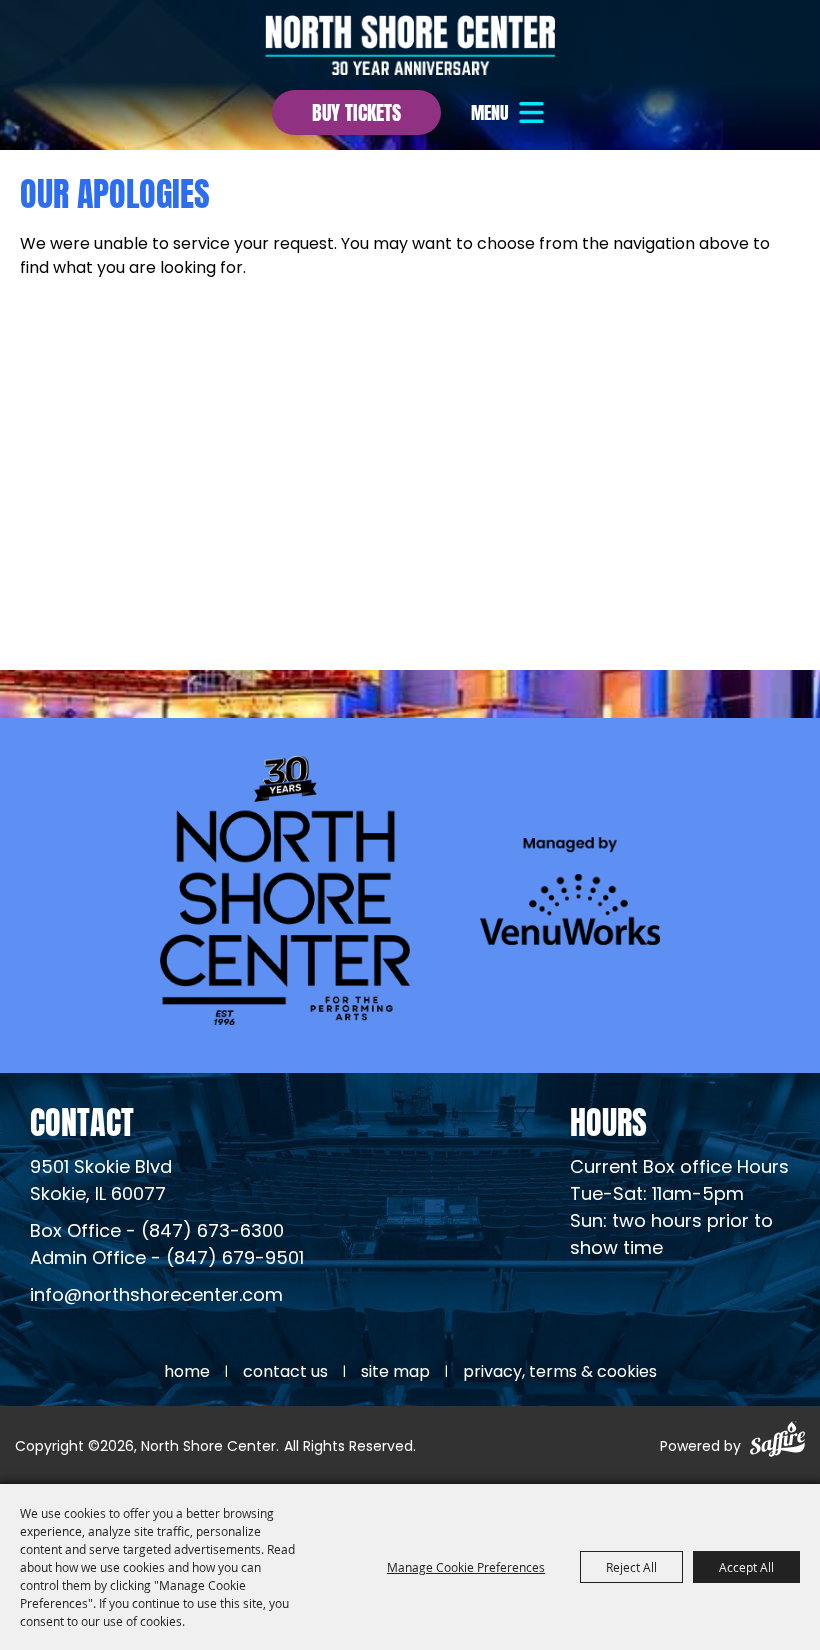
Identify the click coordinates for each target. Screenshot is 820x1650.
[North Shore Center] (410, 45)
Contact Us (285, 1373)
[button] (510, 112)
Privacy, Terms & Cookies (560, 1373)
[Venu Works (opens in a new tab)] (570, 890)
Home (187, 1373)
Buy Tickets (356, 110)
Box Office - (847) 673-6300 (157, 1232)
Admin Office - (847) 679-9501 (167, 1259)
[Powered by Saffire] (777, 1442)
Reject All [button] (631, 1567)
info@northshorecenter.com (156, 1296)
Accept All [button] (746, 1567)
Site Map (395, 1373)
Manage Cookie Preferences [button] (466, 1567)
